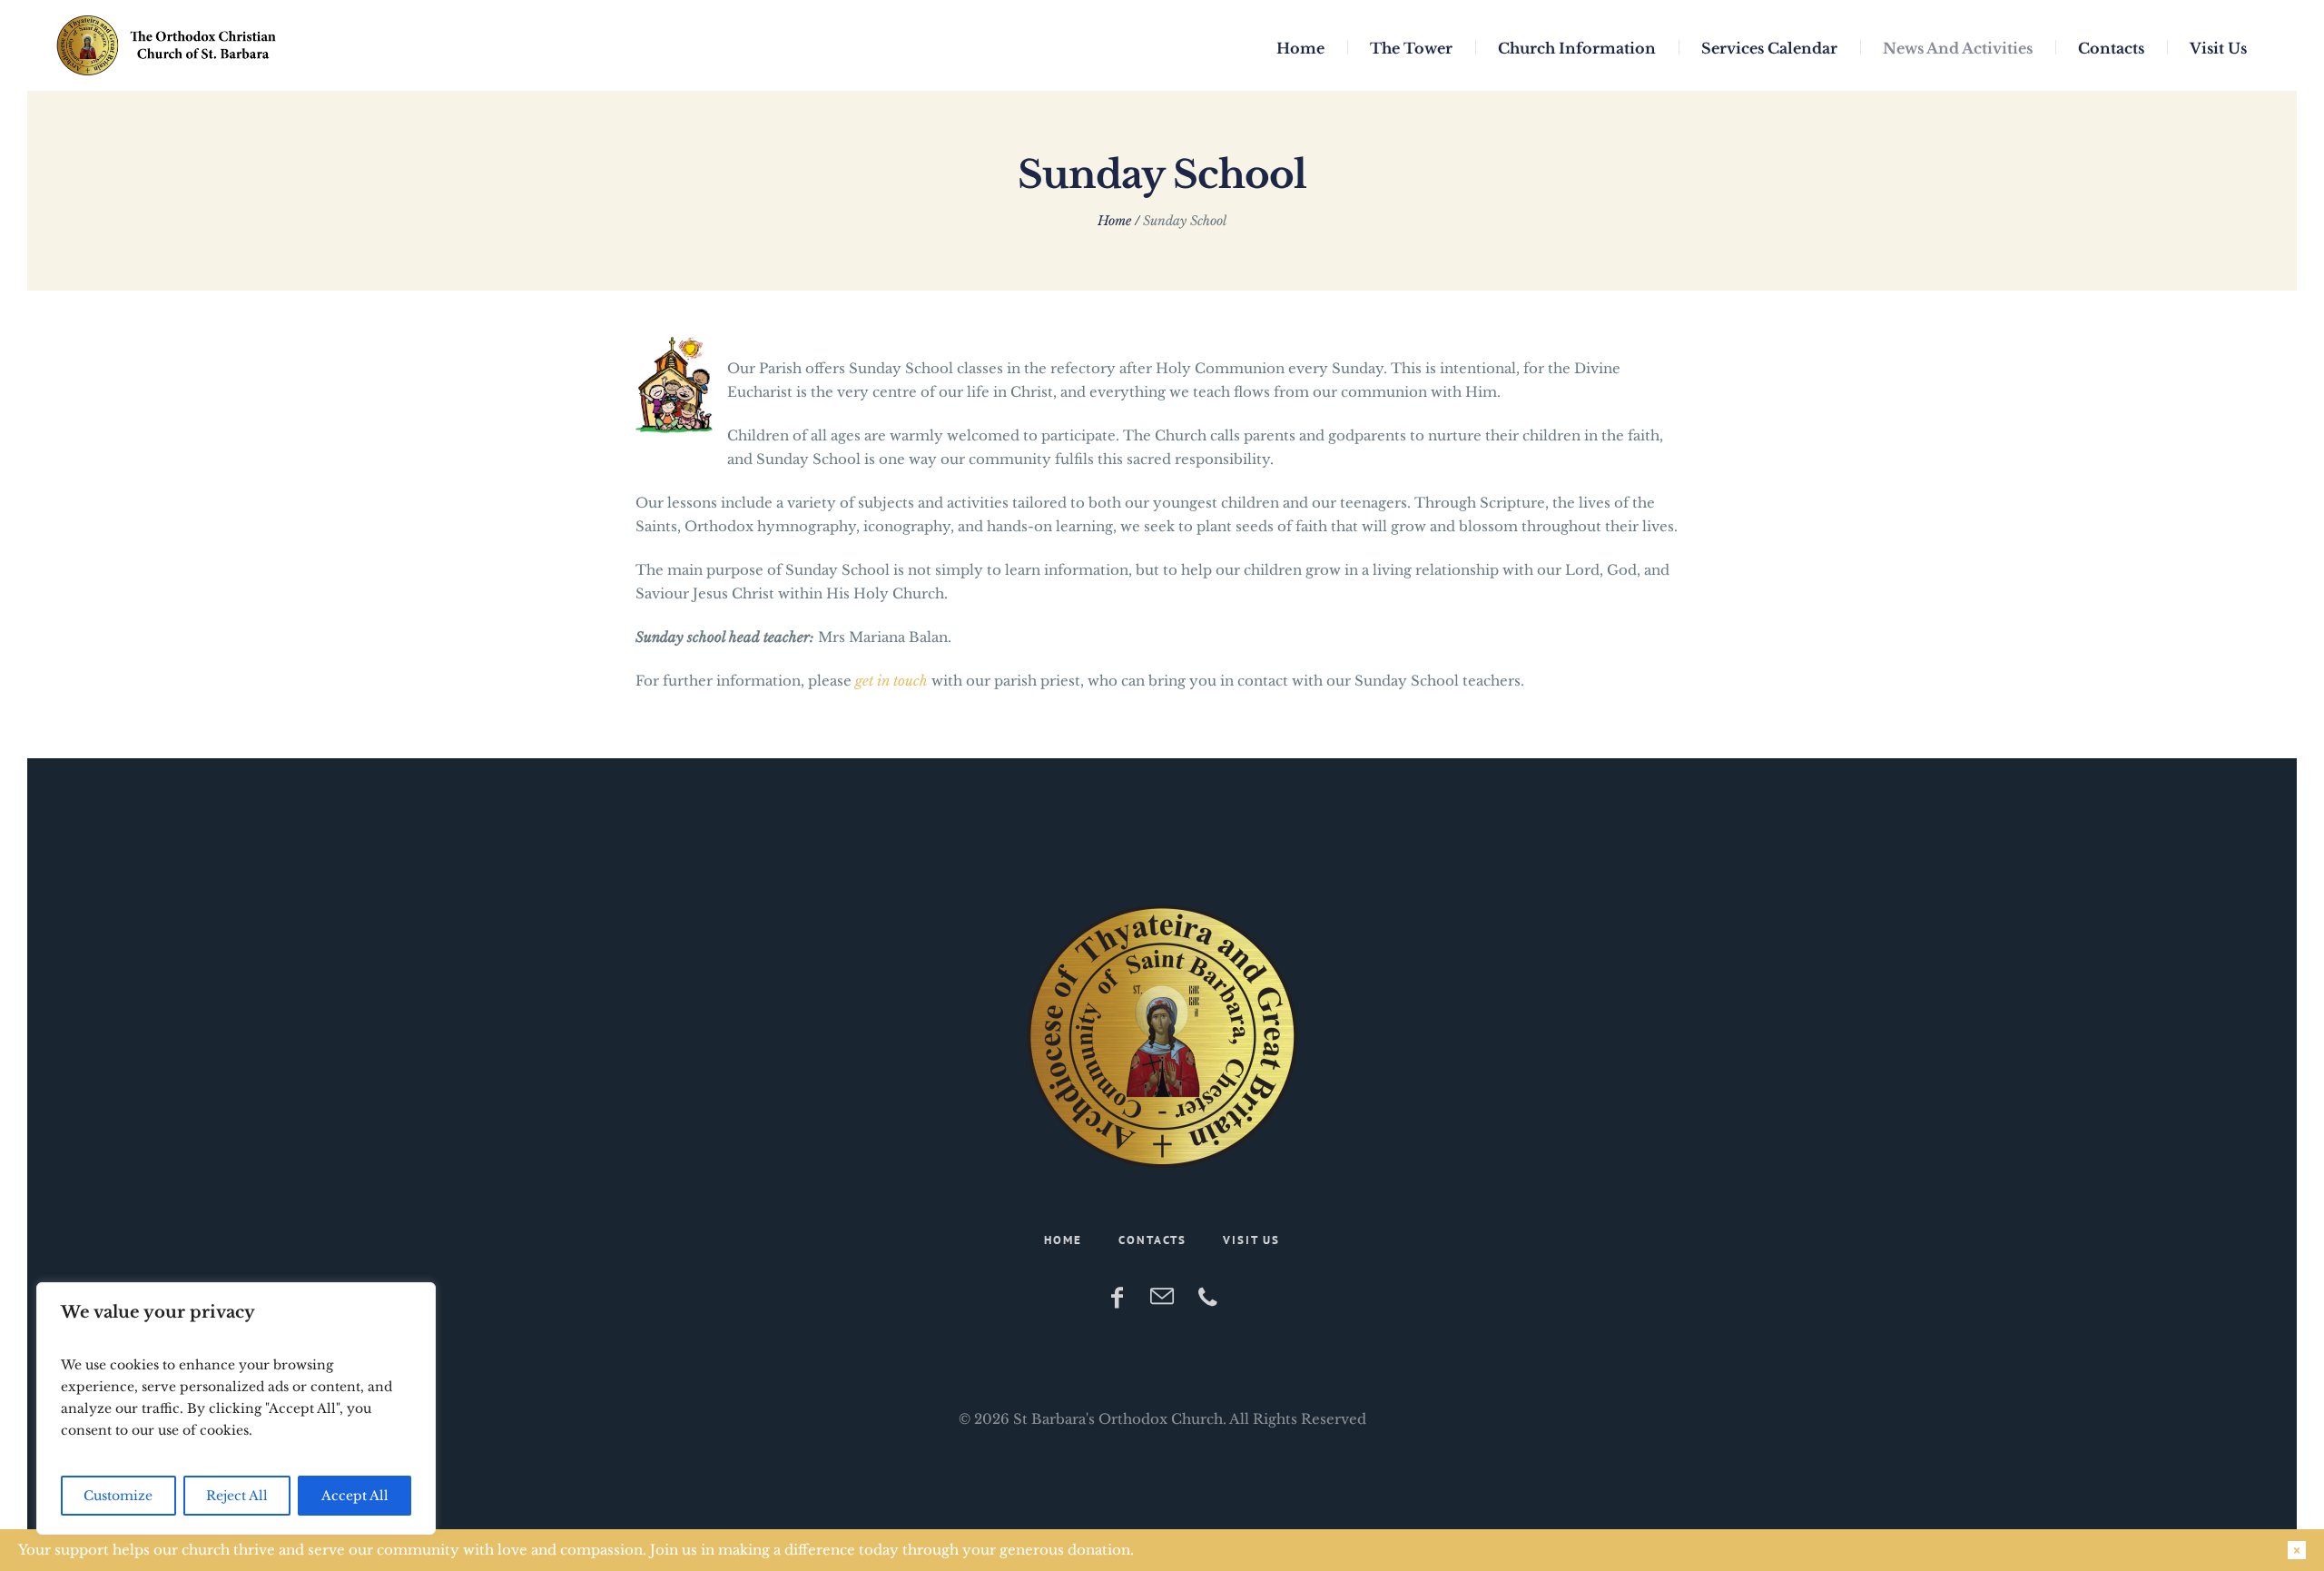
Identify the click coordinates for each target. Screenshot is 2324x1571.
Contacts (1152, 1240)
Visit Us (1251, 1240)
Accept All (355, 1496)
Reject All (237, 1496)
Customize (118, 1496)
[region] (236, 1408)
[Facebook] (1117, 1298)
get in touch (891, 681)
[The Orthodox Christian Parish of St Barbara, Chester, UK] (1162, 1036)
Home (1114, 221)
